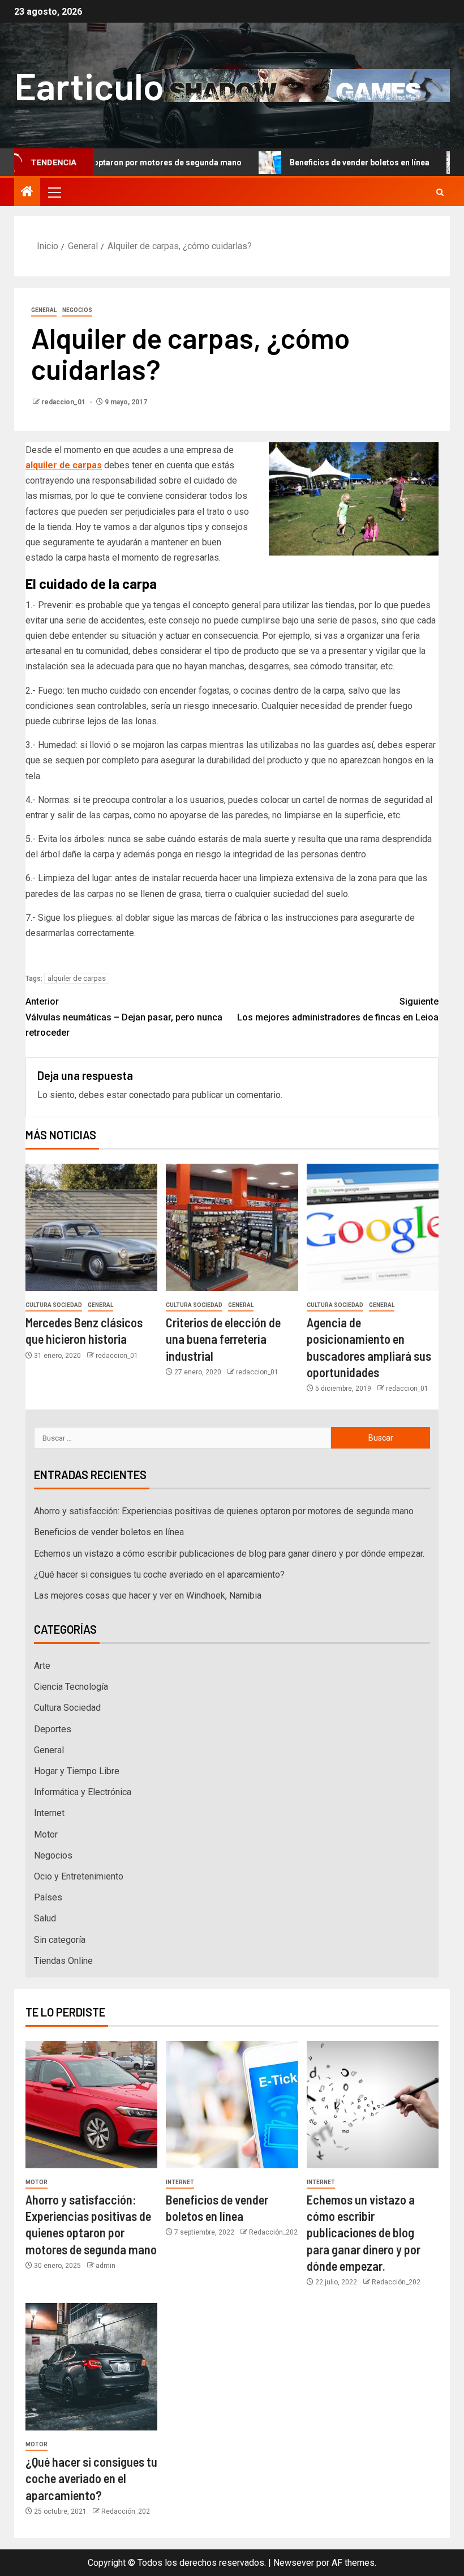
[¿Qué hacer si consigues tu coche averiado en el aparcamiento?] (91, 2367)
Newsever (294, 2563)
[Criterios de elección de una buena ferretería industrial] (232, 1227)
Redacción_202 (273, 2232)
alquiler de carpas (77, 978)
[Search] (440, 192)
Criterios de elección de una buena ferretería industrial (223, 1339)
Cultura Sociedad (54, 1305)
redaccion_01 (64, 402)
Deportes (53, 1729)
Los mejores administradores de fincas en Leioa (338, 1009)
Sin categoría (60, 1940)
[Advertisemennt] (306, 85)
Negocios (77, 310)
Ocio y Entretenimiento (79, 1876)
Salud (45, 1918)
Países (48, 1897)
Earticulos (98, 85)
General (44, 310)
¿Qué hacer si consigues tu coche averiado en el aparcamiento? (159, 1575)
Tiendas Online (63, 1961)
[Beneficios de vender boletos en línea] (232, 2105)
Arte (42, 1666)
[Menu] (54, 192)
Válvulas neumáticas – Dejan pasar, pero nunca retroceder (124, 1017)
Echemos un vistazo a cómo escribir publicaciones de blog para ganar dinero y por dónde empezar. (229, 1554)
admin (106, 2266)
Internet (49, 1813)
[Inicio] (27, 193)
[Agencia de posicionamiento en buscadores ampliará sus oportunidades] (373, 1227)
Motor (46, 1834)
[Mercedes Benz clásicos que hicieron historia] (91, 1227)
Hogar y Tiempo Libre (77, 1771)
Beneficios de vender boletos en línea (314, 163)
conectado (150, 1095)
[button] (54, 192)
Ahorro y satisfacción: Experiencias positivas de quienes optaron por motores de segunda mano (224, 1511)
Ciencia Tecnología (71, 1687)
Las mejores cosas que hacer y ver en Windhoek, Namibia (148, 1595)
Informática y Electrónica (83, 1792)
